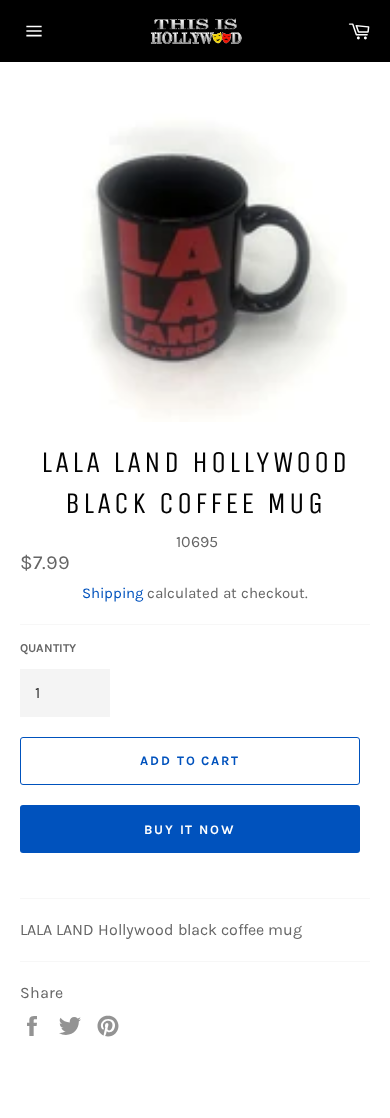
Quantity (48, 648)
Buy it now (190, 829)
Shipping (112, 593)
